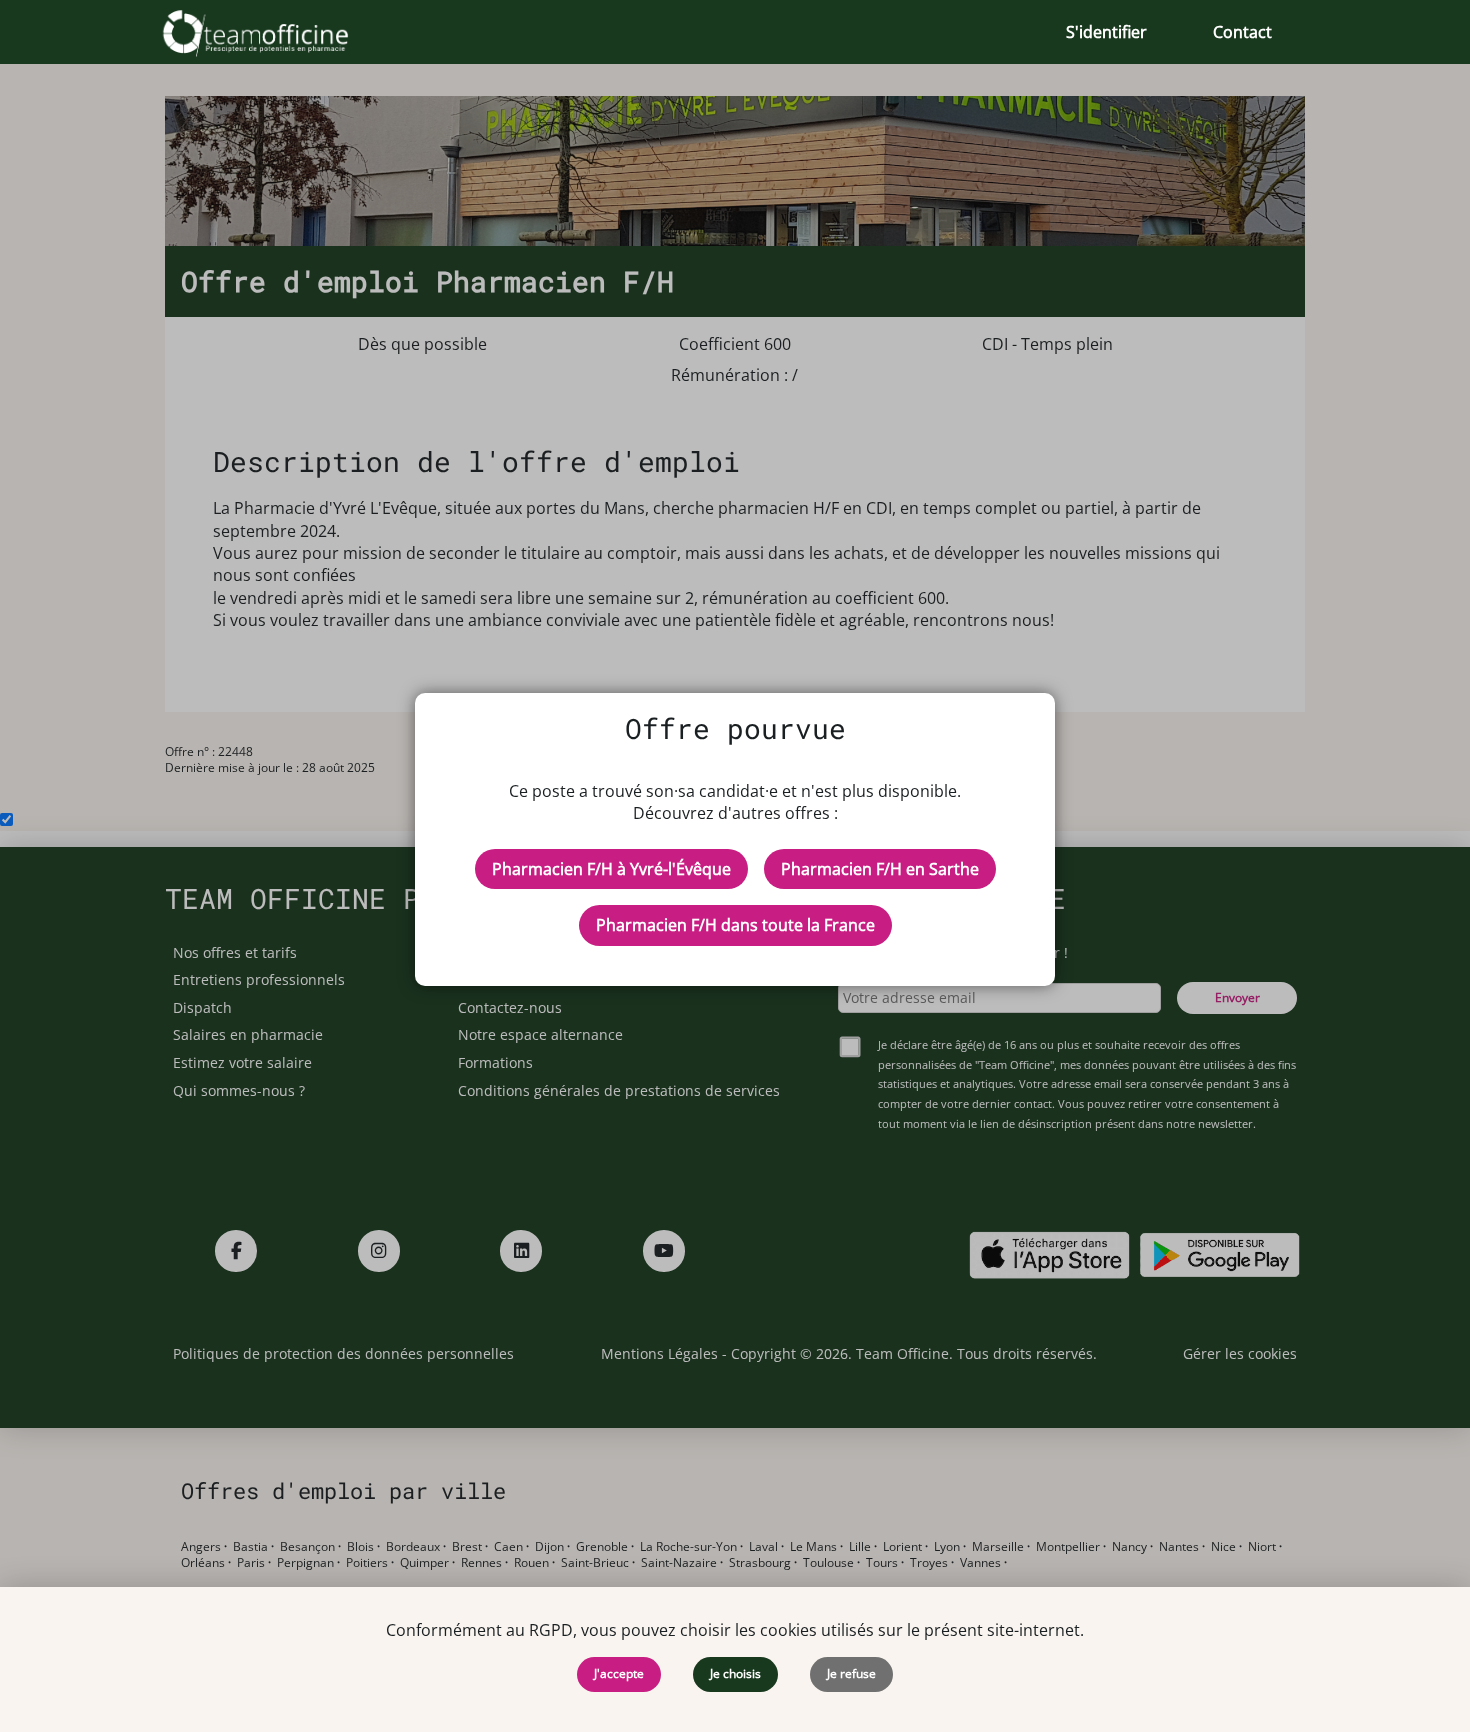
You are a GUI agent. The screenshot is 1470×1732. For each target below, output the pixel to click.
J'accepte (619, 1673)
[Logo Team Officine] (277, 32)
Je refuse (851, 1673)
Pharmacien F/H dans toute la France (735, 925)
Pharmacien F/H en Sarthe (880, 869)
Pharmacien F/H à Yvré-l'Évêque (611, 869)
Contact (1242, 32)
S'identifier (1106, 32)
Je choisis (735, 1673)
